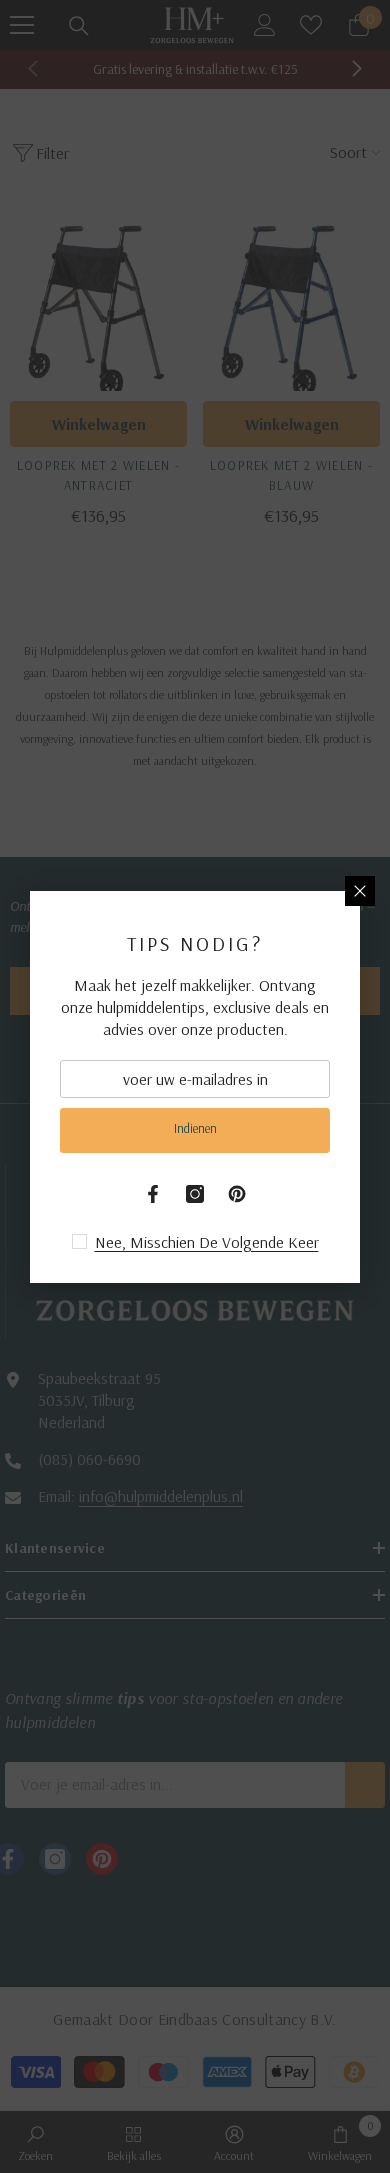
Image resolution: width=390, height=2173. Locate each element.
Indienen (195, 1128)
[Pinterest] (237, 1194)
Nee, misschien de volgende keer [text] (207, 1242)
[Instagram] (195, 1194)
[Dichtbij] (360, 891)
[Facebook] (153, 1194)
